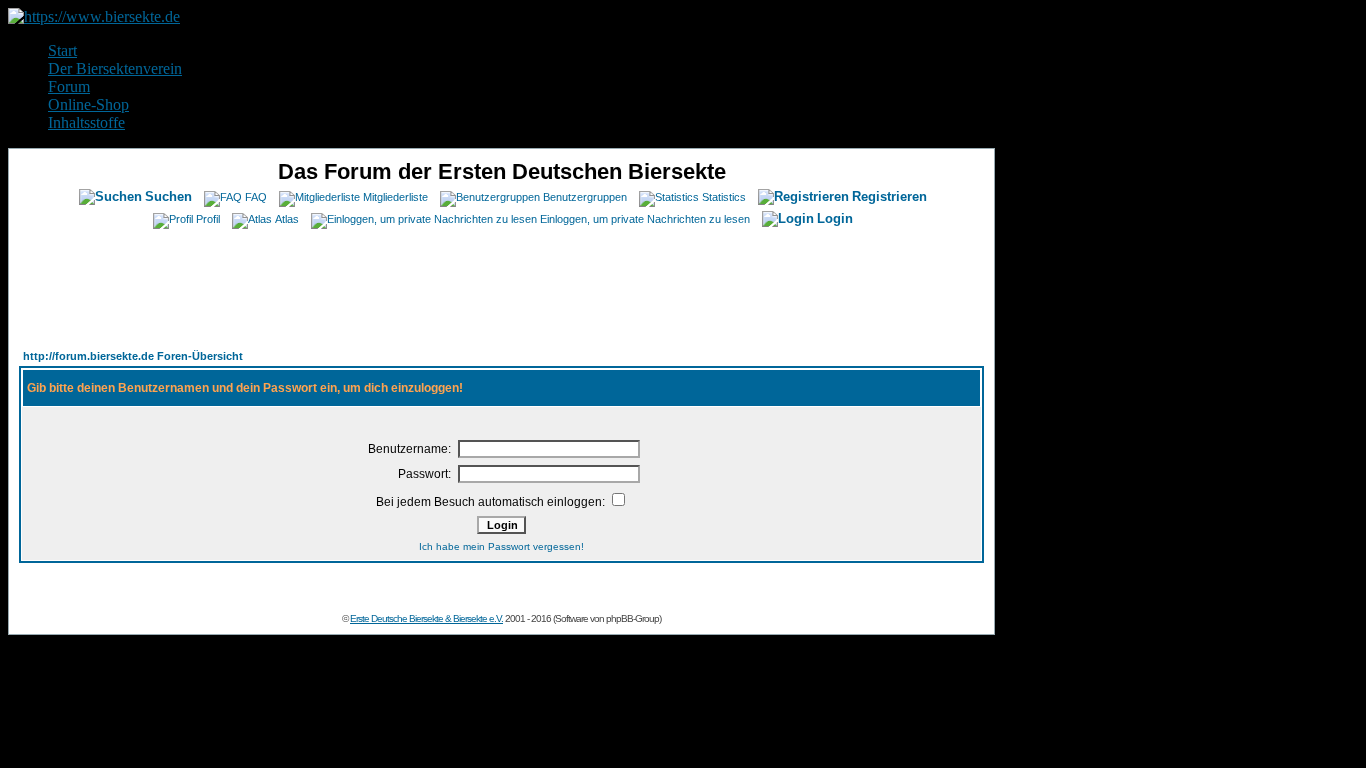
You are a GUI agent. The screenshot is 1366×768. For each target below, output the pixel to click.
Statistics (724, 197)
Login (835, 218)
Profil (208, 219)
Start (62, 50)
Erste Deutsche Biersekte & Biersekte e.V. (426, 618)
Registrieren (889, 196)
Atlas (287, 219)
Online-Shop (88, 104)
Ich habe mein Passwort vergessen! (501, 546)
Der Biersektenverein (115, 68)
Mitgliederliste (395, 197)
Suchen (168, 196)
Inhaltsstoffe (86, 122)
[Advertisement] (502, 283)
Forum (69, 86)
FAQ (256, 197)
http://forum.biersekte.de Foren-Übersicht (133, 356)
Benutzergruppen (585, 197)
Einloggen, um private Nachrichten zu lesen (645, 219)
